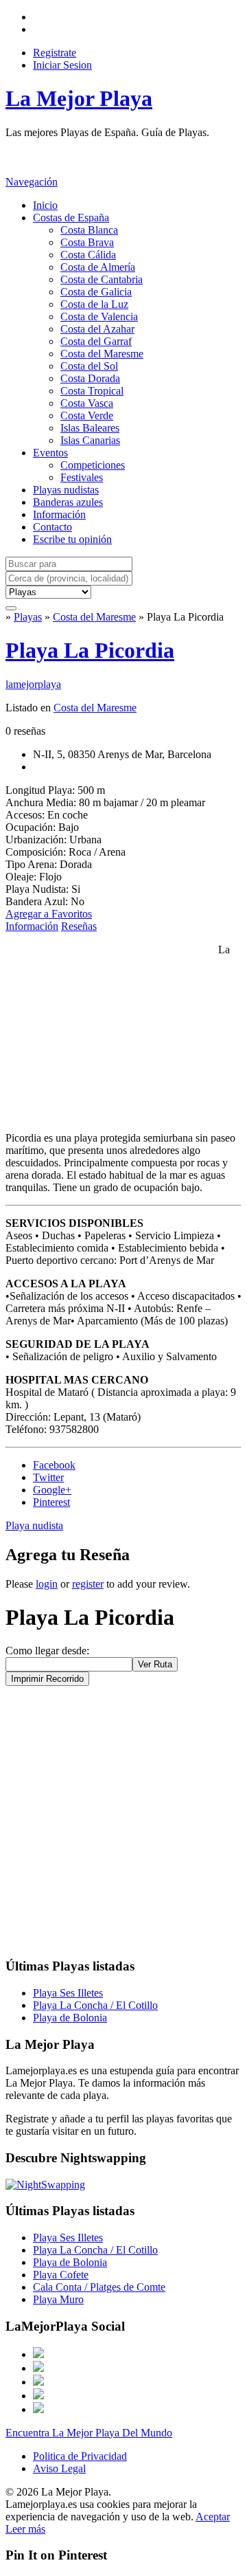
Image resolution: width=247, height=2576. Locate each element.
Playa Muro (58, 2299)
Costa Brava (87, 242)
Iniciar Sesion (62, 65)
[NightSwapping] (45, 2185)
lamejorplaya (33, 684)
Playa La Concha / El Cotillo (95, 2005)
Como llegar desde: (47, 1651)
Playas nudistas (66, 490)
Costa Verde (87, 415)
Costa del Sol (89, 366)
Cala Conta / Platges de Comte (99, 2287)
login (47, 1584)
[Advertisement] (115, 156)
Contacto (52, 527)
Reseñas (79, 926)
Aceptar (213, 2517)
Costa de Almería (98, 267)
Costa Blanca (89, 230)
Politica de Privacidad (80, 2456)
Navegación (32, 182)
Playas (28, 617)
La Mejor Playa (79, 98)
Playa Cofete (61, 2275)
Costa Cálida (88, 255)
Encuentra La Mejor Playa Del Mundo (89, 2433)
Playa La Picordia (90, 650)
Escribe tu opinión (72, 539)
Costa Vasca (87, 403)
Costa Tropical (92, 391)
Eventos (50, 453)
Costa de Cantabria (102, 279)
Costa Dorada (90, 378)
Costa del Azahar (97, 329)
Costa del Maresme (102, 354)
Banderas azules (68, 502)
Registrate (55, 53)
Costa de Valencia (99, 317)
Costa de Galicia (96, 292)
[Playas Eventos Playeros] (48, 591)
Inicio (45, 205)
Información (59, 514)
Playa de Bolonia (70, 2018)
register (88, 1584)
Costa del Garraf (96, 341)
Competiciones (93, 465)
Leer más (25, 2529)
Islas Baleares (90, 428)
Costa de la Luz (94, 304)
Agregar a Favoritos (49, 914)
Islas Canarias (90, 440)
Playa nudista (34, 1525)
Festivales (82, 477)
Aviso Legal (59, 2468)
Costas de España (71, 218)
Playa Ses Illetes (68, 1993)
